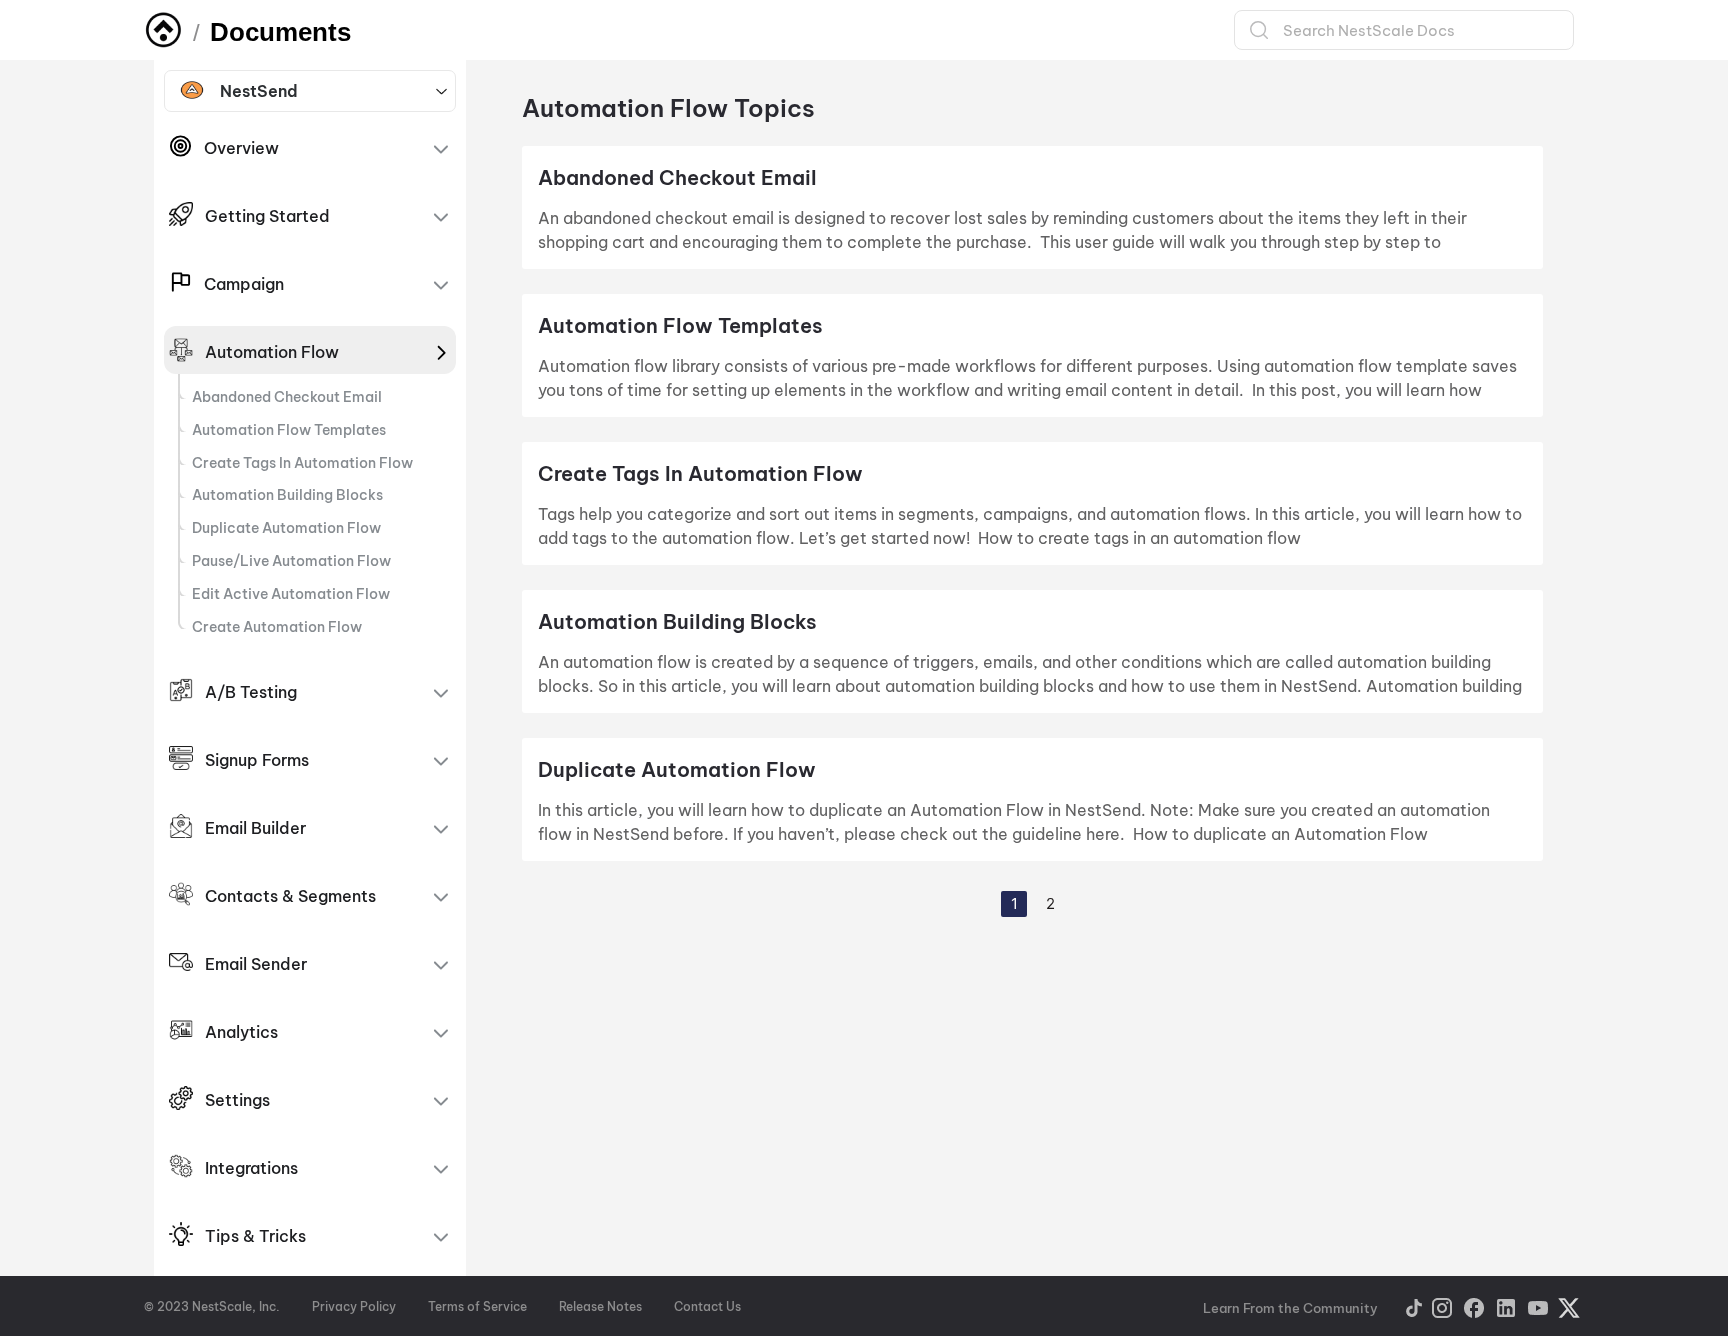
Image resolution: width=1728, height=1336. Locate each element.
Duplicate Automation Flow (288, 528)
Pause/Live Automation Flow (291, 561)
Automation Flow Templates (289, 430)
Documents (280, 32)
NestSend (259, 91)
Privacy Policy (354, 1306)
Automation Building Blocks (287, 495)
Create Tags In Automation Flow (302, 463)
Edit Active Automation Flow (292, 594)
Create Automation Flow (277, 627)
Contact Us (707, 1306)
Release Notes (600, 1306)
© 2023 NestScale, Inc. (212, 1306)
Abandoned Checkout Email (287, 397)
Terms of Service (477, 1306)
